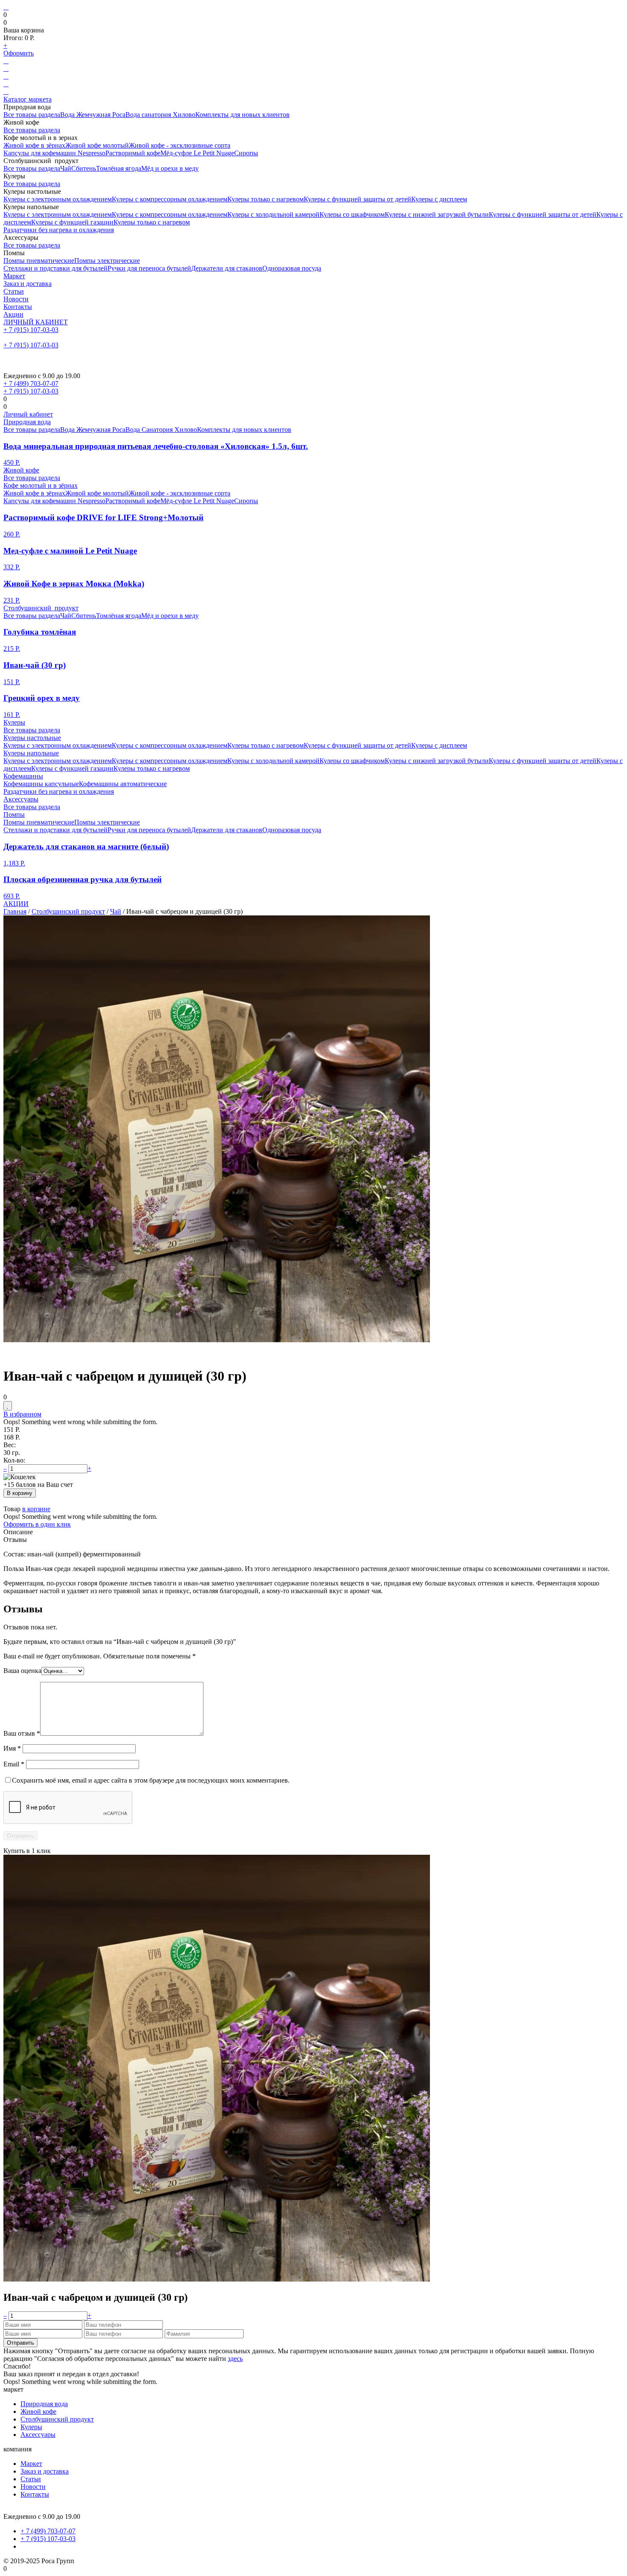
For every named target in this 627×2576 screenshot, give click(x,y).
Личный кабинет (28, 414)
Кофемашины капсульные (41, 784)
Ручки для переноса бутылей (149, 268)
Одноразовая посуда (292, 268)
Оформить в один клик (37, 1524)
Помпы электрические (107, 261)
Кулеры (14, 722)
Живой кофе (21, 470)
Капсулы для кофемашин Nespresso (54, 153)
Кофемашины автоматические (123, 784)
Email (14, 1764)
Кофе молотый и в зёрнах (41, 485)
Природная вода (27, 422)
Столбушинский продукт (41, 608)
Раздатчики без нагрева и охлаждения (59, 230)
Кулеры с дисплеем (439, 199)
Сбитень (84, 168)
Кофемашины (23, 776)
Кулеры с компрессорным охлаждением (170, 199)
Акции (13, 314)
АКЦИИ (16, 904)
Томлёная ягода (119, 168)
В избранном (22, 1414)
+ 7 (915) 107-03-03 (31, 330)
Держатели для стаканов (227, 268)
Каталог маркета (28, 99)
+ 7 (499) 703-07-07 (31, 383)
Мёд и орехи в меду (170, 168)
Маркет (14, 276)
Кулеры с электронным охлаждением (58, 199)
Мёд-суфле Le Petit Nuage (197, 153)
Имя (12, 1748)
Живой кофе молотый (97, 145)
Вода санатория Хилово (160, 115)
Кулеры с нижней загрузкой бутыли (437, 214)
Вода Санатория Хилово (161, 430)
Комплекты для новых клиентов (242, 115)
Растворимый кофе (133, 153)
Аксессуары (21, 799)
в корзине (36, 1509)
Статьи (14, 291)
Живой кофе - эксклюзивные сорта (180, 145)
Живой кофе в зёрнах (34, 145)
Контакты (18, 307)
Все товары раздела (32, 115)
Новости (16, 299)
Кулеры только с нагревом (266, 199)
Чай (66, 168)
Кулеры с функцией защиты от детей (357, 199)
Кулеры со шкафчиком (352, 214)
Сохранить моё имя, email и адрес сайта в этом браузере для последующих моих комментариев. (151, 1780)
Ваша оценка (22, 1671)
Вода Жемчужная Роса (93, 115)
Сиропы (246, 153)
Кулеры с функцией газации (72, 222)
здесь (235, 2359)
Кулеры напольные (31, 753)
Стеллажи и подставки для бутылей (55, 268)
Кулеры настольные (32, 738)
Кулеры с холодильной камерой (273, 214)
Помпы (14, 814)
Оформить (19, 53)
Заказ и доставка (28, 284)
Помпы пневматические (39, 261)
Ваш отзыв (22, 1733)
